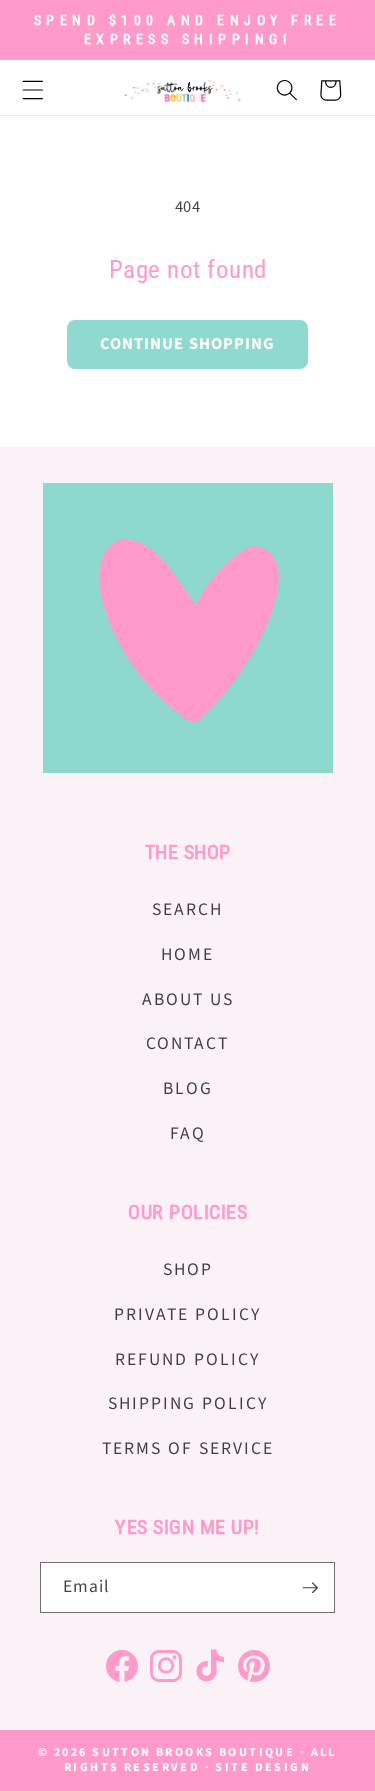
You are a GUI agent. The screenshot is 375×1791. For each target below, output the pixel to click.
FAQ (188, 1133)
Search (187, 909)
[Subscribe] (310, 1588)
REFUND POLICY (187, 1359)
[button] (44, 90)
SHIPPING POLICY (188, 1403)
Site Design (263, 1767)
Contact (187, 1043)
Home (187, 954)
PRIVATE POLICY (187, 1314)
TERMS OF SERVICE (188, 1448)
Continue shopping (188, 344)
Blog (188, 1088)
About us (188, 999)
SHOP (188, 1269)
